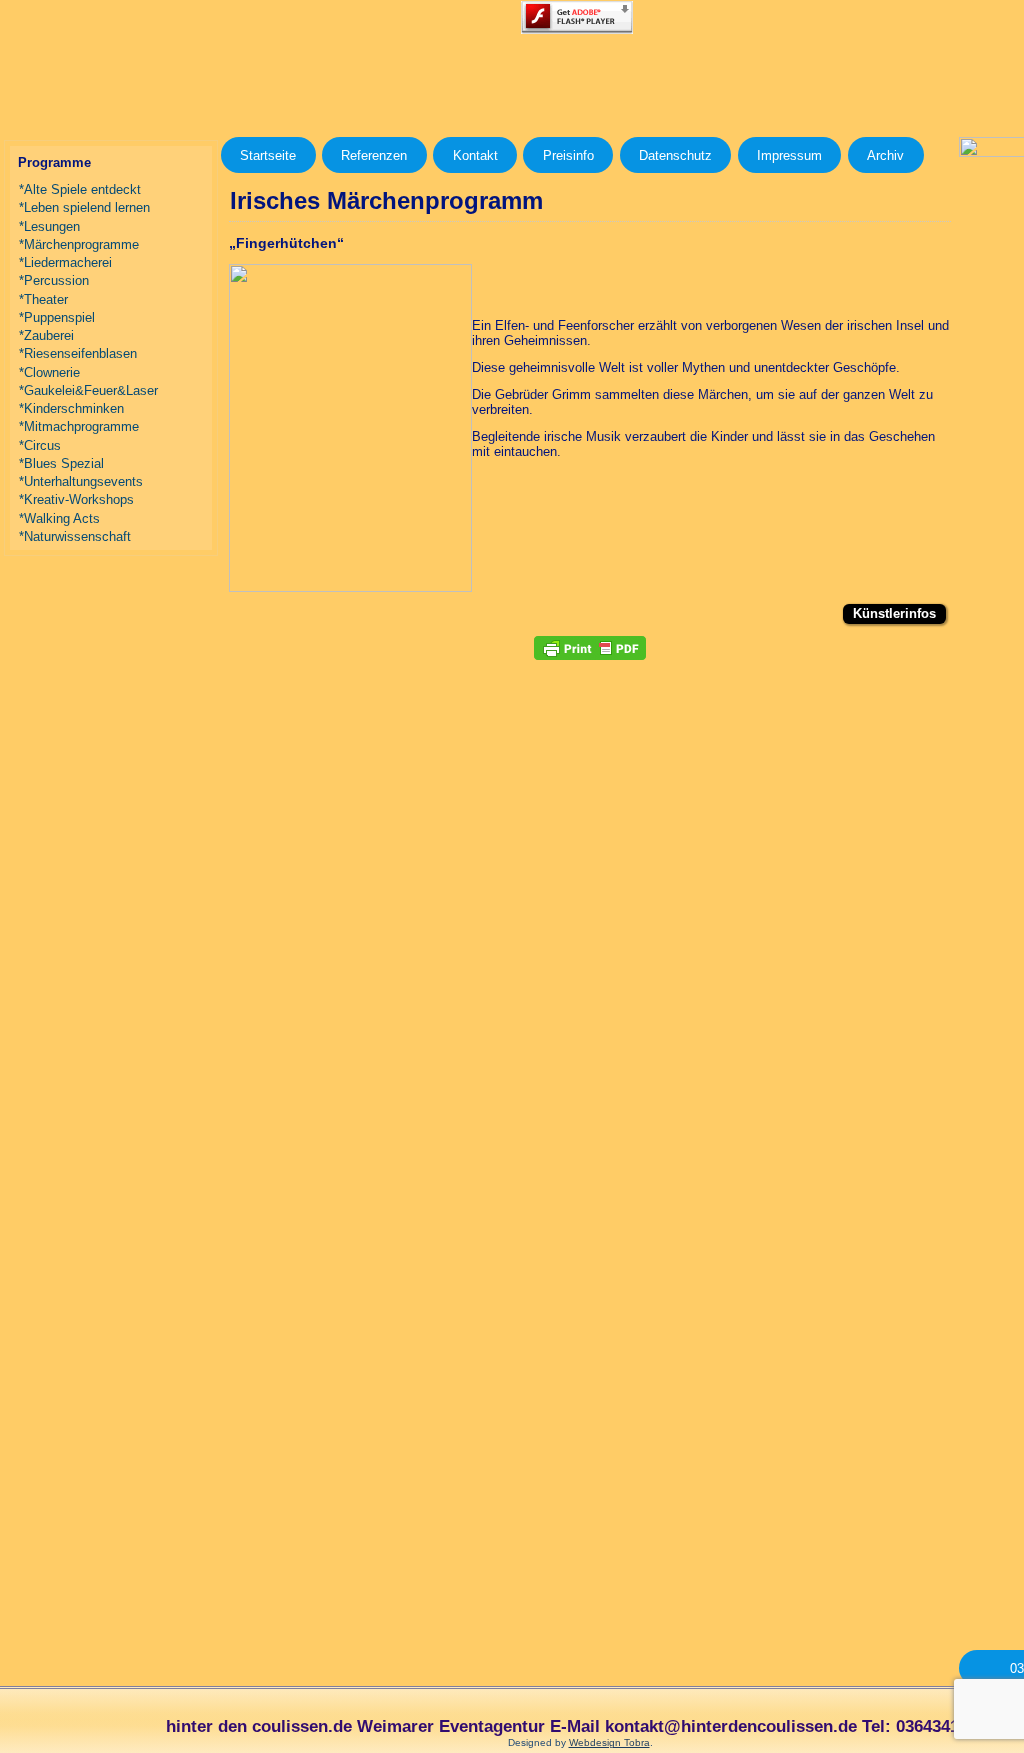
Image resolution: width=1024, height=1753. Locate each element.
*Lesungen (49, 226)
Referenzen (374, 155)
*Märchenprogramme (79, 244)
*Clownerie (49, 372)
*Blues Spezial (61, 463)
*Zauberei (46, 335)
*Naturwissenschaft (75, 536)
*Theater (43, 299)
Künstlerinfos (894, 613)
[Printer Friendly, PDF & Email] (590, 648)
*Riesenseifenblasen (78, 353)
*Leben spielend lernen (84, 207)
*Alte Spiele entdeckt (80, 189)
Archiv (885, 155)
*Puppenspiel (57, 317)
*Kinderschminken (71, 408)
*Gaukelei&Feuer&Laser (88, 390)
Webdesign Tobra (609, 1742)
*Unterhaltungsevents (81, 481)
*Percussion (54, 280)
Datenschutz (675, 155)
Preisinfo (568, 155)
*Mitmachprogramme (79, 426)
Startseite (268, 155)
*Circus (40, 445)
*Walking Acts (59, 518)
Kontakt (475, 155)
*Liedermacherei (65, 262)
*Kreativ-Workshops (76, 499)
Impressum (789, 155)
